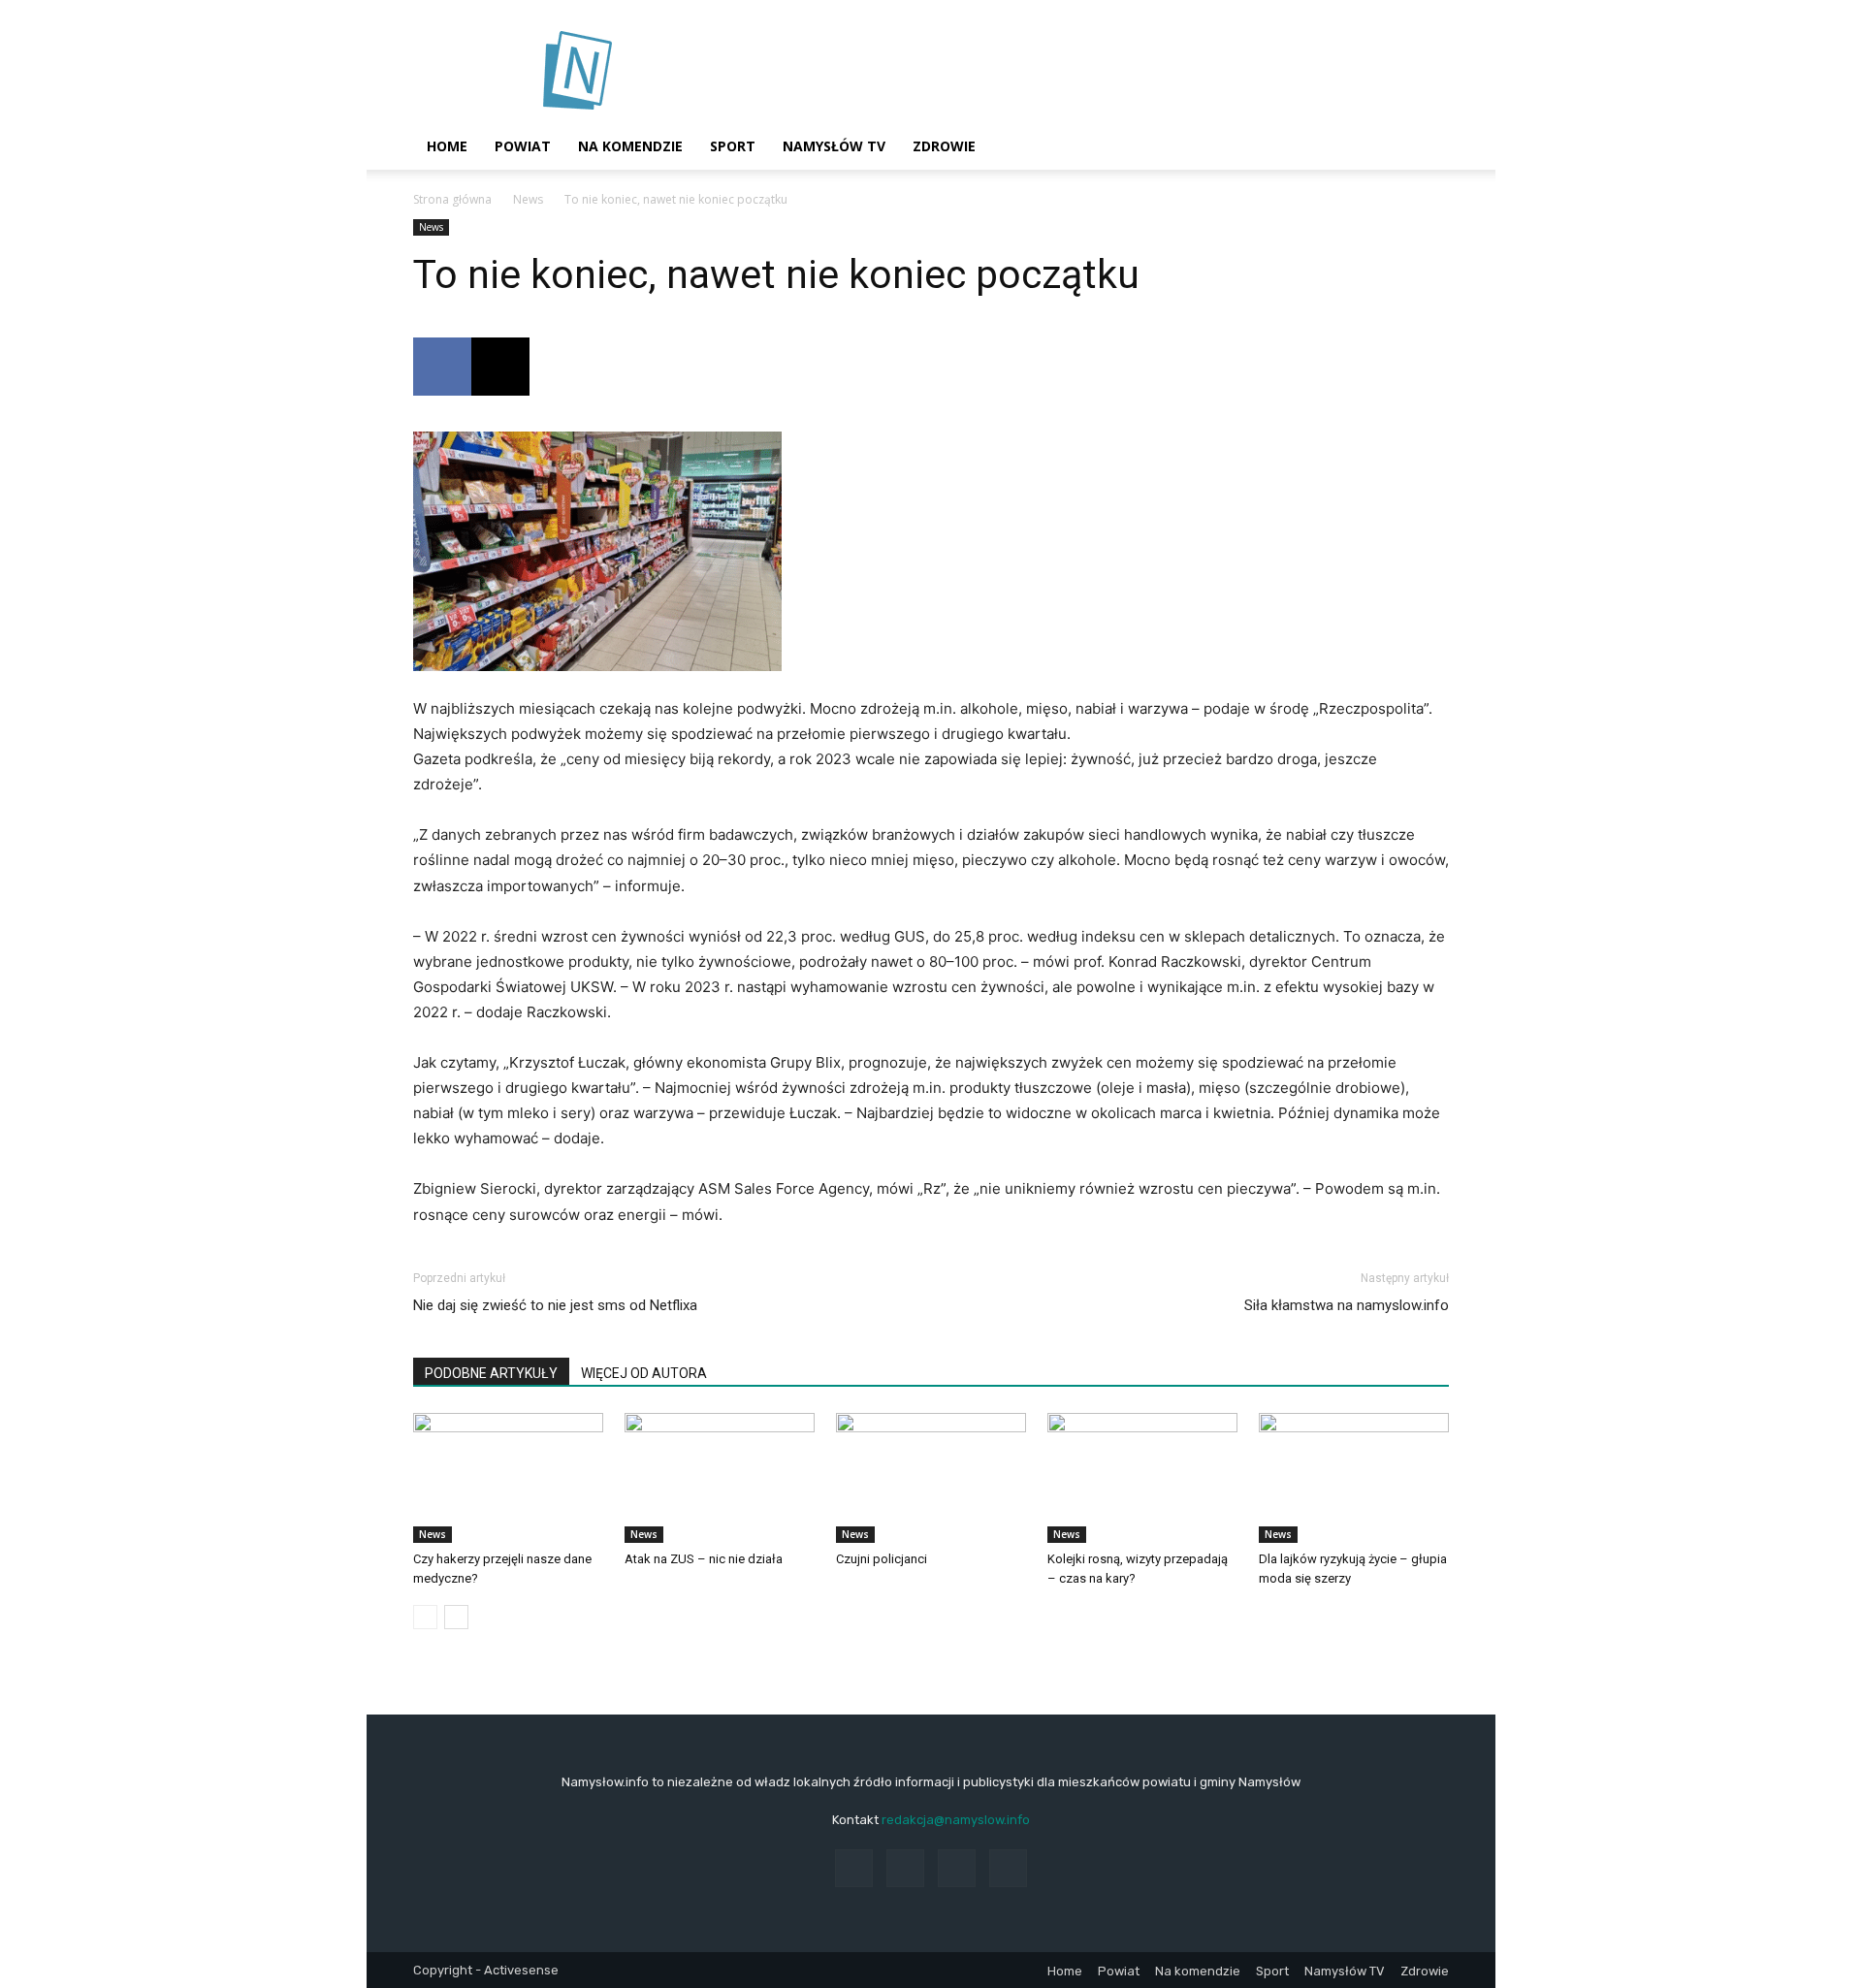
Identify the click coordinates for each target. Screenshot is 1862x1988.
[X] (500, 367)
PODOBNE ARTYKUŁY (491, 1373)
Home (447, 146)
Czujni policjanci (882, 1559)
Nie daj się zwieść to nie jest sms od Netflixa (555, 1305)
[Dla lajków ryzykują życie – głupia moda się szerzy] (1354, 1478)
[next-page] (456, 1617)
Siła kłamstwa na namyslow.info (1347, 1305)
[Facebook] (442, 367)
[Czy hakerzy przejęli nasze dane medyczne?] (508, 1478)
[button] (1426, 148)
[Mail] (957, 1868)
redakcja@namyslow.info (956, 1820)
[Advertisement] (1096, 71)
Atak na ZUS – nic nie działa (704, 1559)
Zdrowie (944, 146)
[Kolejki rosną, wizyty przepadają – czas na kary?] (1142, 1478)
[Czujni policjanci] (931, 1478)
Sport (733, 146)
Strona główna (452, 199)
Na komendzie (630, 146)
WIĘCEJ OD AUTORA (644, 1373)
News (528, 199)
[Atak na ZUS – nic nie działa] (720, 1478)
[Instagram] (905, 1868)
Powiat (523, 146)
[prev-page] (425, 1617)
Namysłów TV (834, 146)
